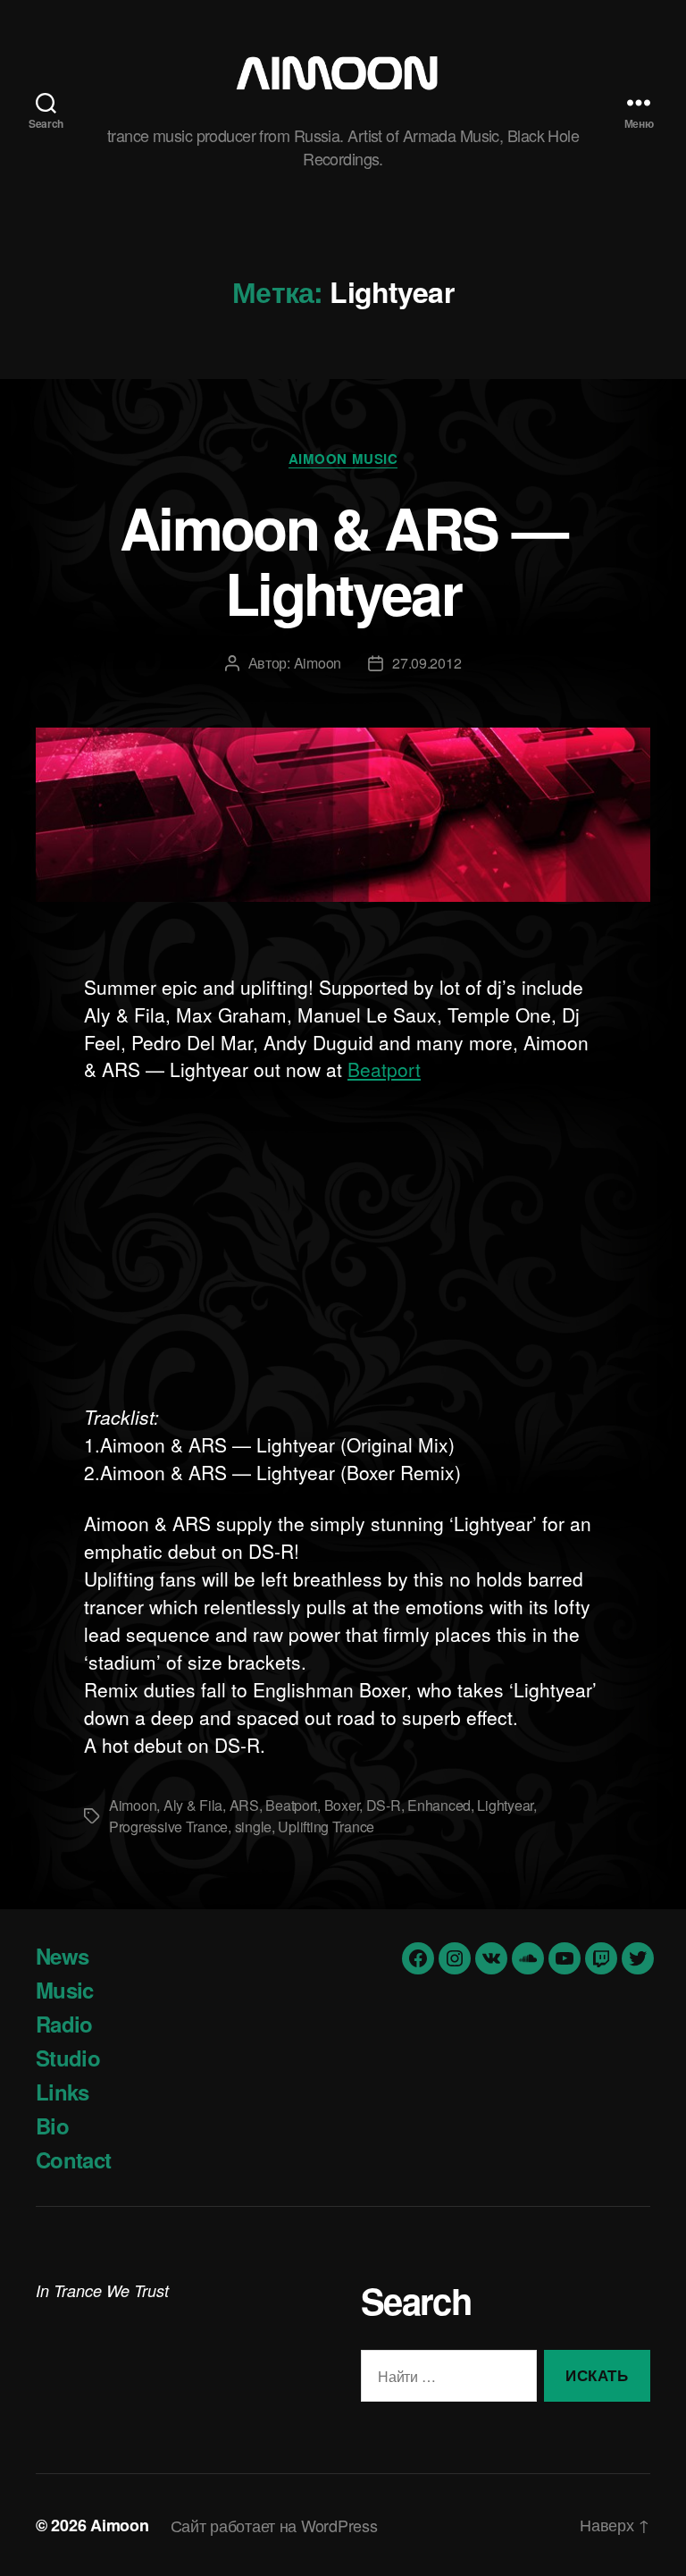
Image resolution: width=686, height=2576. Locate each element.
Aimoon (318, 663)
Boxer (342, 1805)
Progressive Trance (168, 1827)
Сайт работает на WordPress (274, 2525)
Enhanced (439, 1805)
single (253, 1827)
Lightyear (505, 1805)
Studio (68, 2058)
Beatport (384, 1069)
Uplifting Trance (326, 1827)
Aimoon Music (343, 459)
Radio (64, 2024)
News (62, 1956)
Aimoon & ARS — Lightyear (343, 560)
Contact (73, 2159)
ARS (244, 1805)
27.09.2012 (427, 663)
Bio (52, 2126)
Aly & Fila (193, 1805)
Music (65, 1990)
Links (63, 2092)
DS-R (384, 1805)
